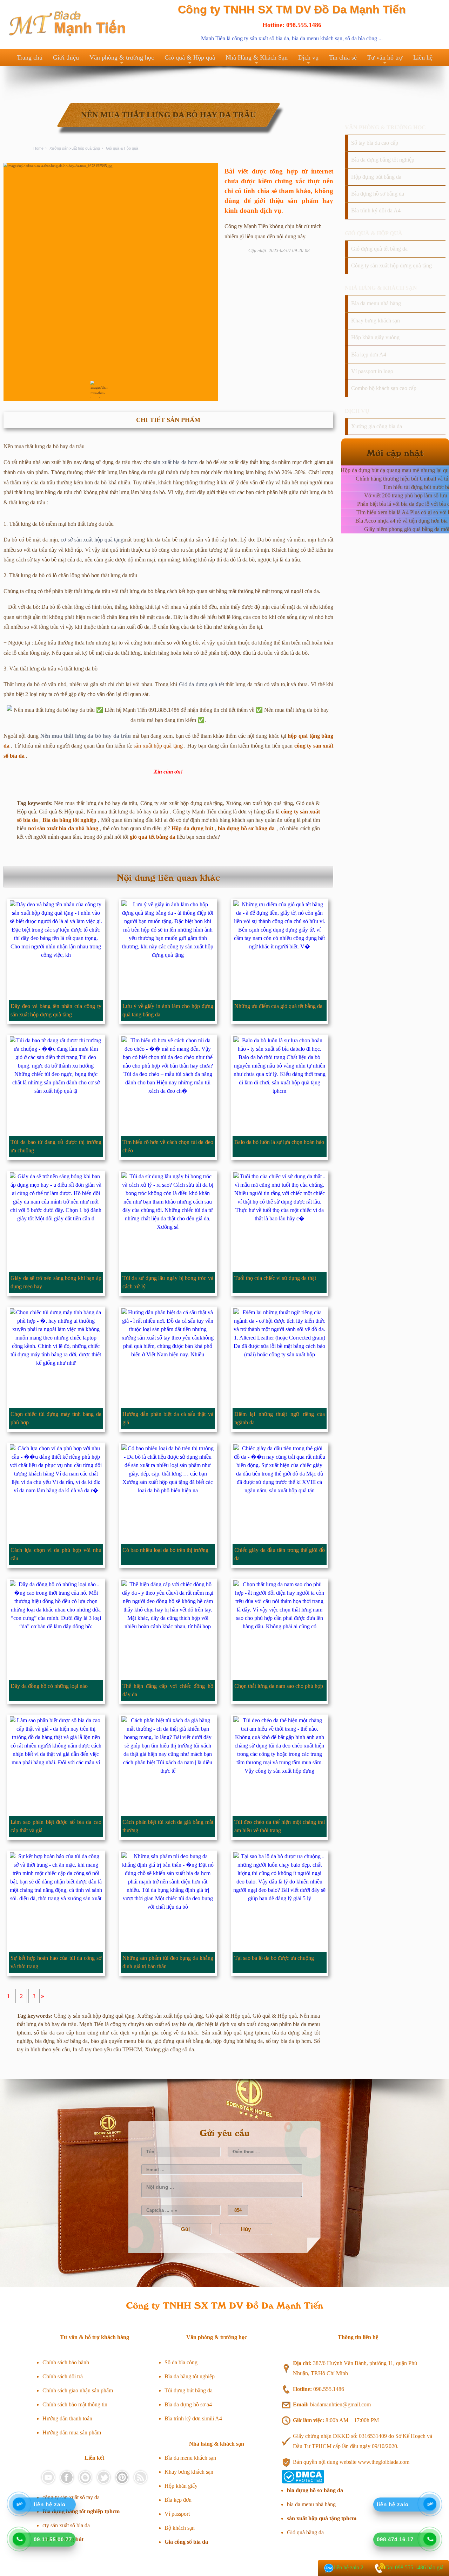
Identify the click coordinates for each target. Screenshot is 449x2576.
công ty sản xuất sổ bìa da (260, 38)
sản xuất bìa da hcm (175, 462)
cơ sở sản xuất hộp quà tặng (92, 540)
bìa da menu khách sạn (317, 38)
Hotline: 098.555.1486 (292, 25)
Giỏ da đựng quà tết (202, 684)
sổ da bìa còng (361, 38)
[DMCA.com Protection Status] (303, 2482)
